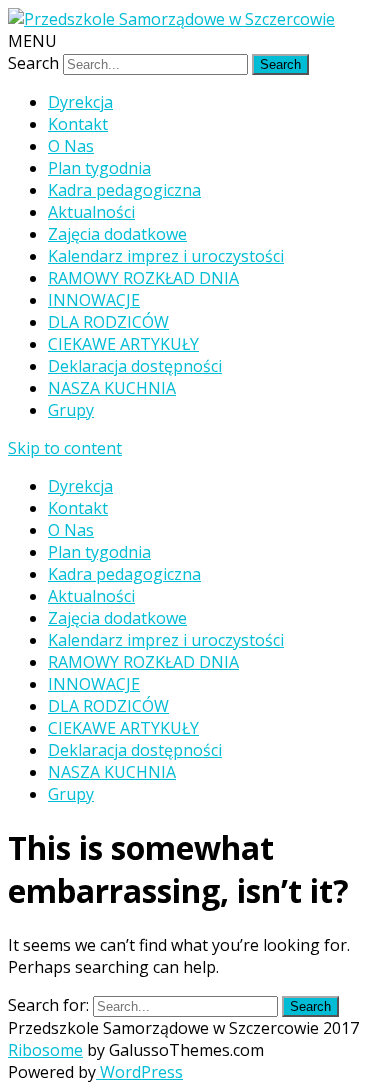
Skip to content (65, 448)
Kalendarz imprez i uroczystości (166, 256)
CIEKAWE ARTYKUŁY (123, 344)
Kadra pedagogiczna (124, 190)
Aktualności (91, 212)
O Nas (71, 146)
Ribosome (45, 1050)
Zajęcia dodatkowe (117, 234)
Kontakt (78, 124)
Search (33, 63)
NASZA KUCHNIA (112, 388)
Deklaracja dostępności (135, 366)
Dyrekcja (80, 102)
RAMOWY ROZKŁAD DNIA (143, 278)
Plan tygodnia (99, 168)
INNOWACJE (94, 300)
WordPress (139, 1072)
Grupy (71, 410)
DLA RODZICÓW (108, 322)
